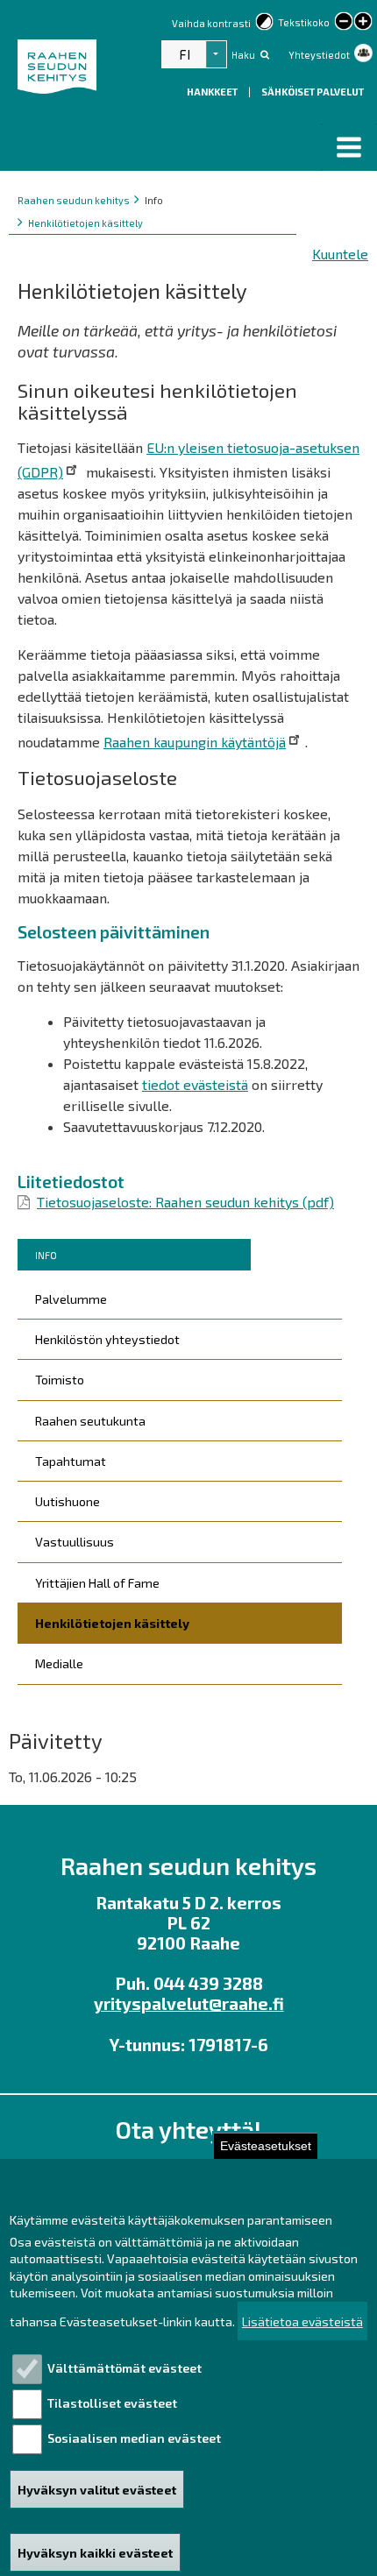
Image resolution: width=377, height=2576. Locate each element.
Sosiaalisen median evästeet (134, 2438)
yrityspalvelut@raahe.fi (189, 2003)
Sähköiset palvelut (313, 92)
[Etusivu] (60, 67)
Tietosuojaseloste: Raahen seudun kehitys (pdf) (185, 1202)
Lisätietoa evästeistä (302, 2321)
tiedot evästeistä (195, 1084)
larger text (363, 23)
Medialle (59, 1663)
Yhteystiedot (319, 55)
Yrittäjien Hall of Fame (97, 1583)
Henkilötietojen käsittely (85, 223)
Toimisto (60, 1380)
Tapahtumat (71, 1461)
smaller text (344, 21)
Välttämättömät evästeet (124, 2368)
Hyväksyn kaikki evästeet (95, 2553)
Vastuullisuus (75, 1542)
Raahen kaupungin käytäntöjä (195, 742)
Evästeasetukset (266, 2146)
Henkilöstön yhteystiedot (107, 1339)
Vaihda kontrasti (211, 23)
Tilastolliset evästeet (112, 2403)
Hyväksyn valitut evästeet (97, 2490)
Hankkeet (213, 92)
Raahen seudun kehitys (74, 200)
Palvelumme (71, 1299)
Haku (243, 55)
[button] (349, 147)
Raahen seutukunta (90, 1421)
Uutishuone (68, 1501)
